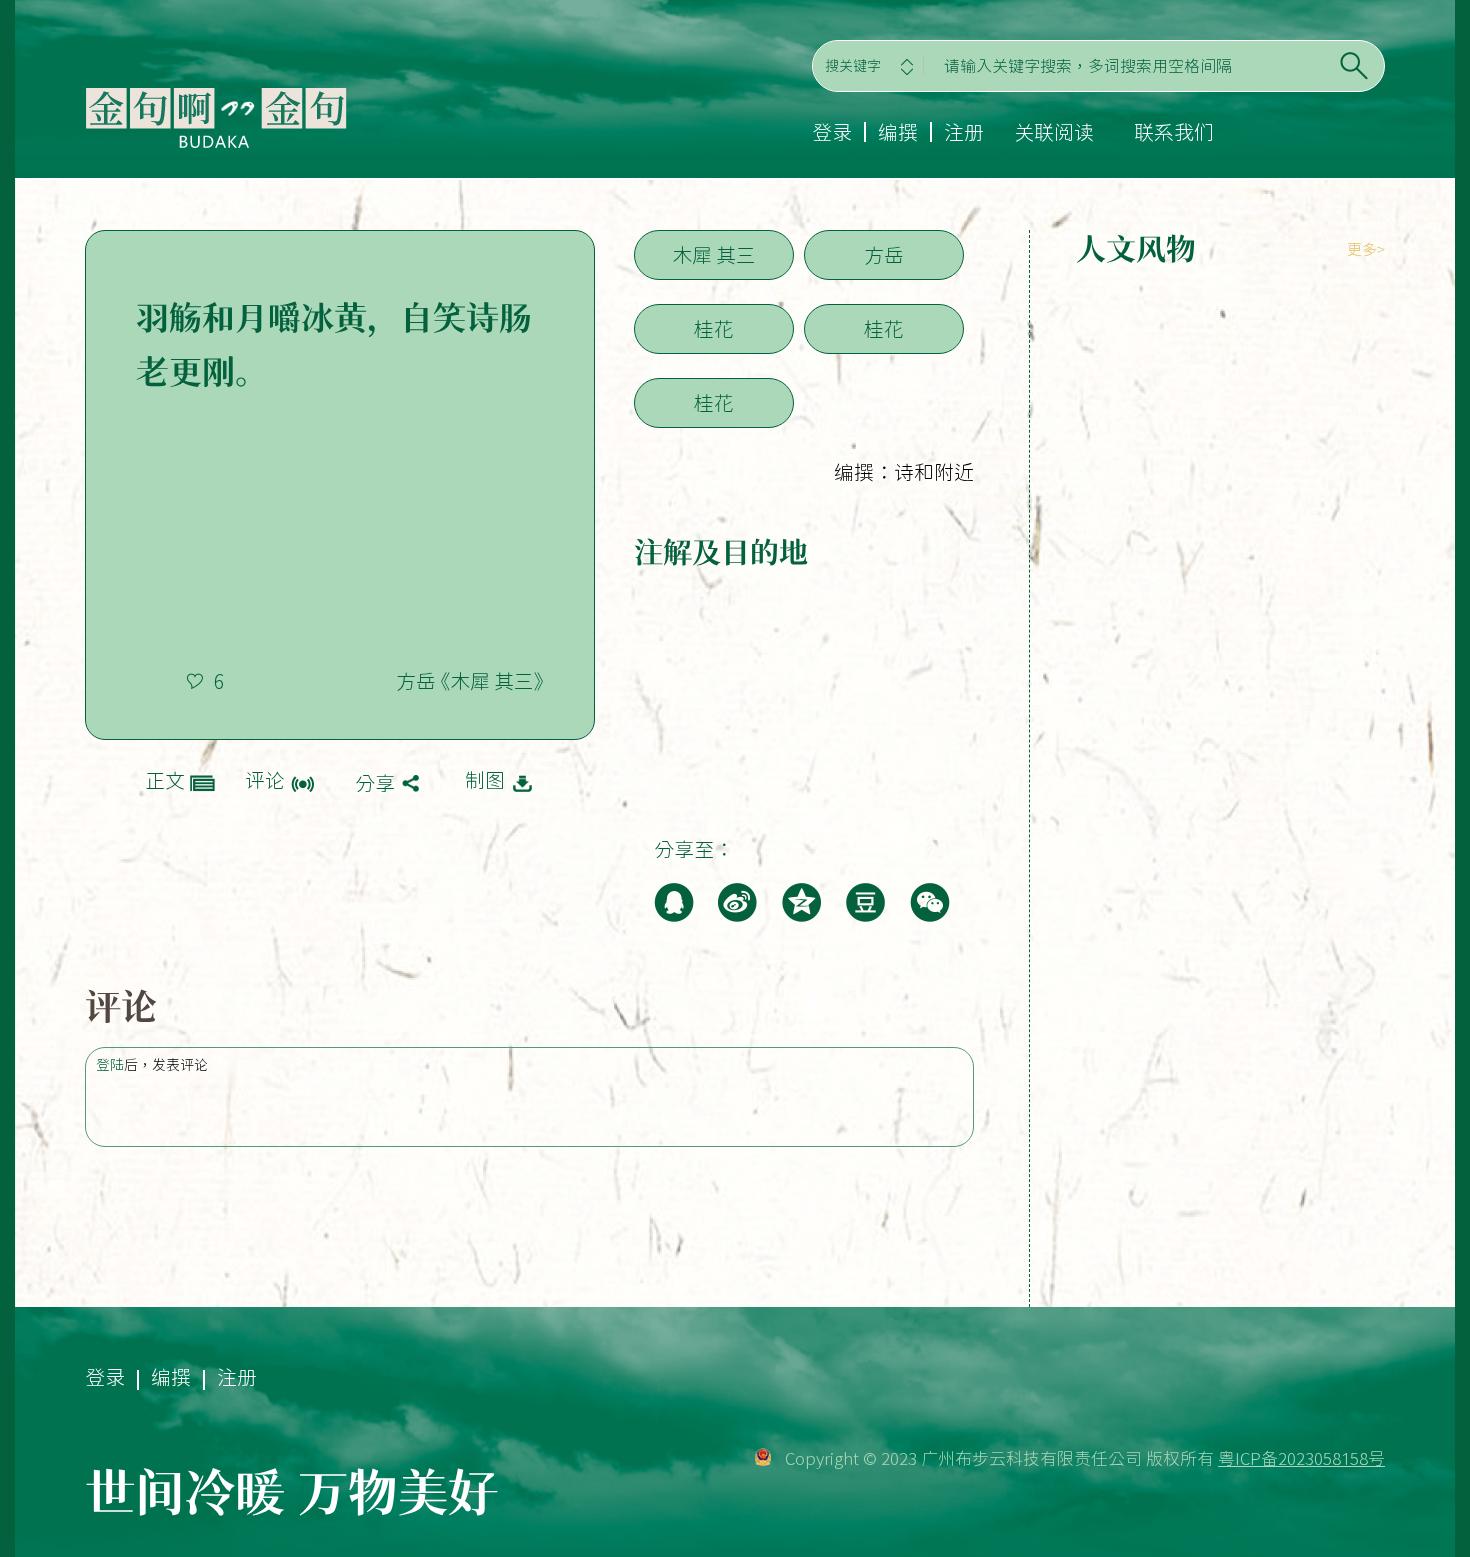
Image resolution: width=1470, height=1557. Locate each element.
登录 (832, 132)
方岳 (884, 255)
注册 (964, 132)
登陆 (110, 1065)
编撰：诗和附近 (904, 472)
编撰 (898, 132)
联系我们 (1174, 132)
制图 (485, 780)
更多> (1366, 249)
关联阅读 (1054, 132)
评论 (265, 780)
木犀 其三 (714, 255)
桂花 (714, 329)
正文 (165, 780)
